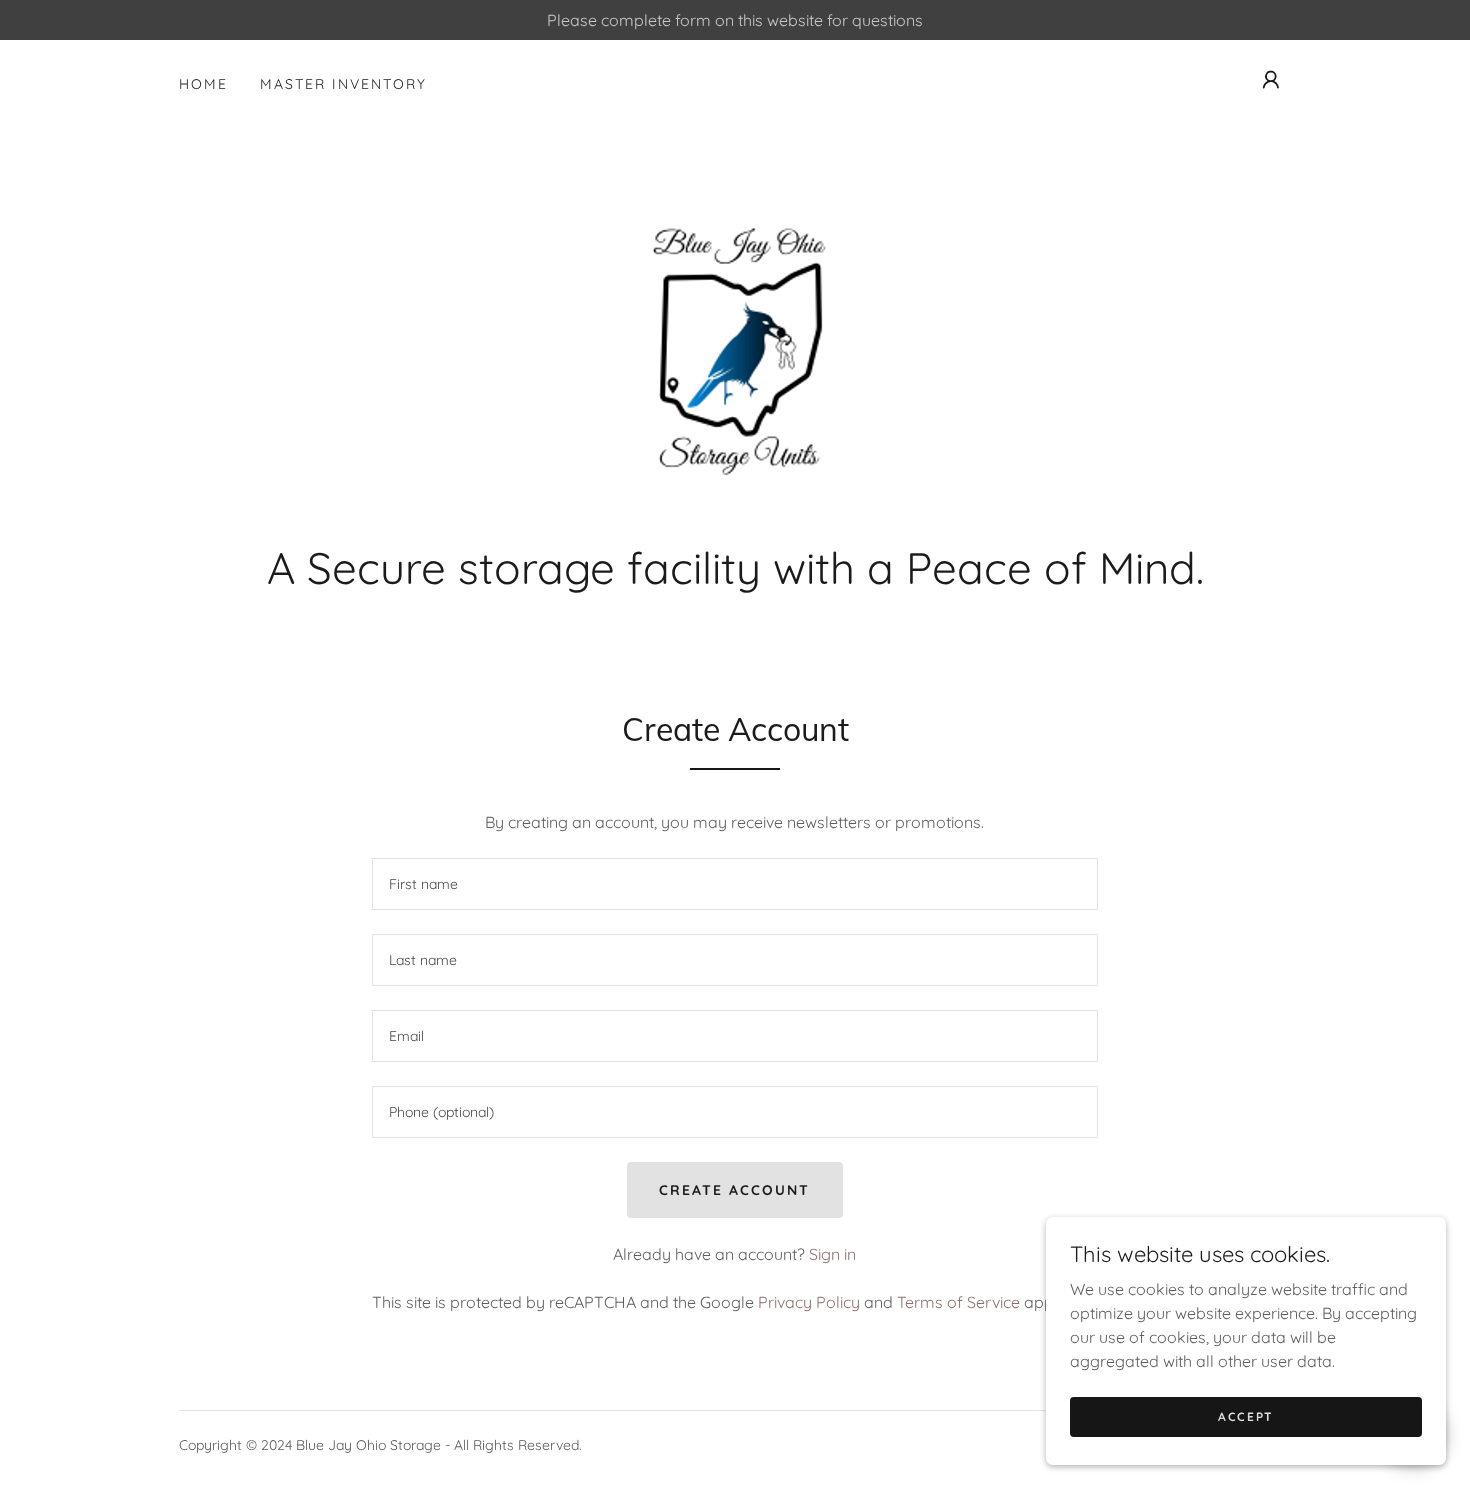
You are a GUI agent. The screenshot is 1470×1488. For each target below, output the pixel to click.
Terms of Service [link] (958, 1302)
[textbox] (734, 884)
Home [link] (203, 84)
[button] (1271, 80)
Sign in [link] (832, 1254)
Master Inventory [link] (343, 84)
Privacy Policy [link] (809, 1302)
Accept (1246, 1416)
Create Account (734, 1190)
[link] (735, 362)
